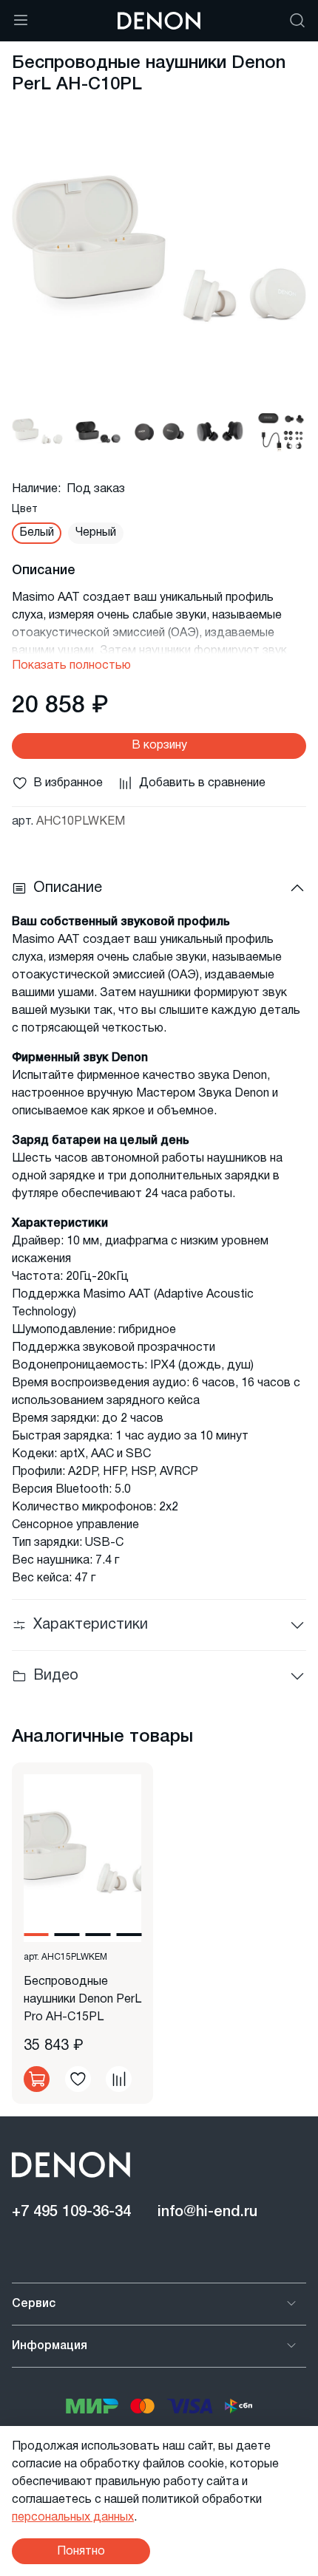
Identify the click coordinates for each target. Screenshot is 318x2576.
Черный (96, 533)
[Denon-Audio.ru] (159, 21)
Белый (37, 533)
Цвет (25, 510)
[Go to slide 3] (98, 1935)
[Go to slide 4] (129, 1935)
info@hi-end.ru (207, 2212)
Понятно (81, 2552)
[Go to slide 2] (67, 1935)
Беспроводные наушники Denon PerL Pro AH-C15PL (82, 2000)
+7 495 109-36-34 (71, 2212)
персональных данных (73, 2518)
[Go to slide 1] (36, 1935)
